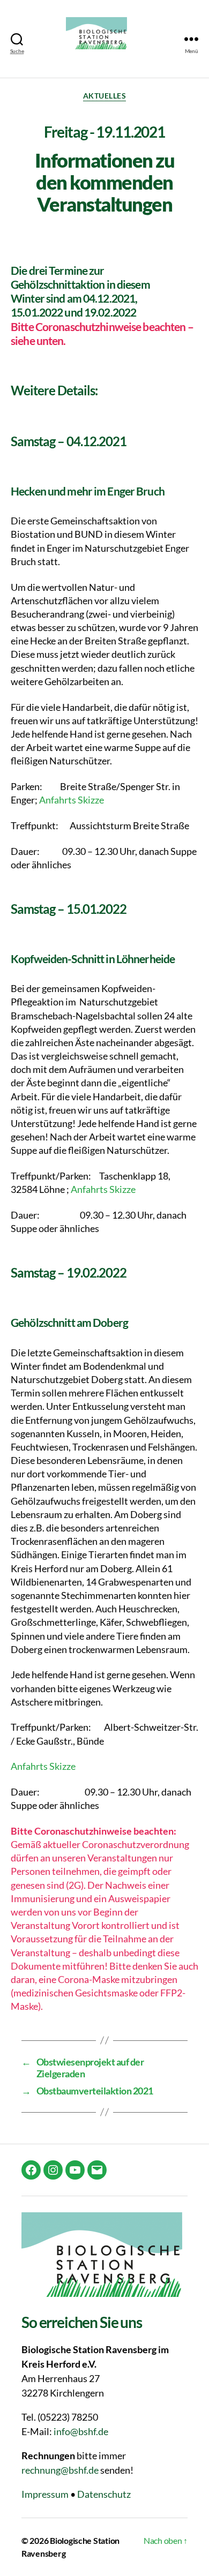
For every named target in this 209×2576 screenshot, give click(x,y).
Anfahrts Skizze (72, 800)
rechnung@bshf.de (60, 2470)
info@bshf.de (81, 2431)
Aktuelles (105, 96)
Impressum (45, 2494)
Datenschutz (104, 2494)
